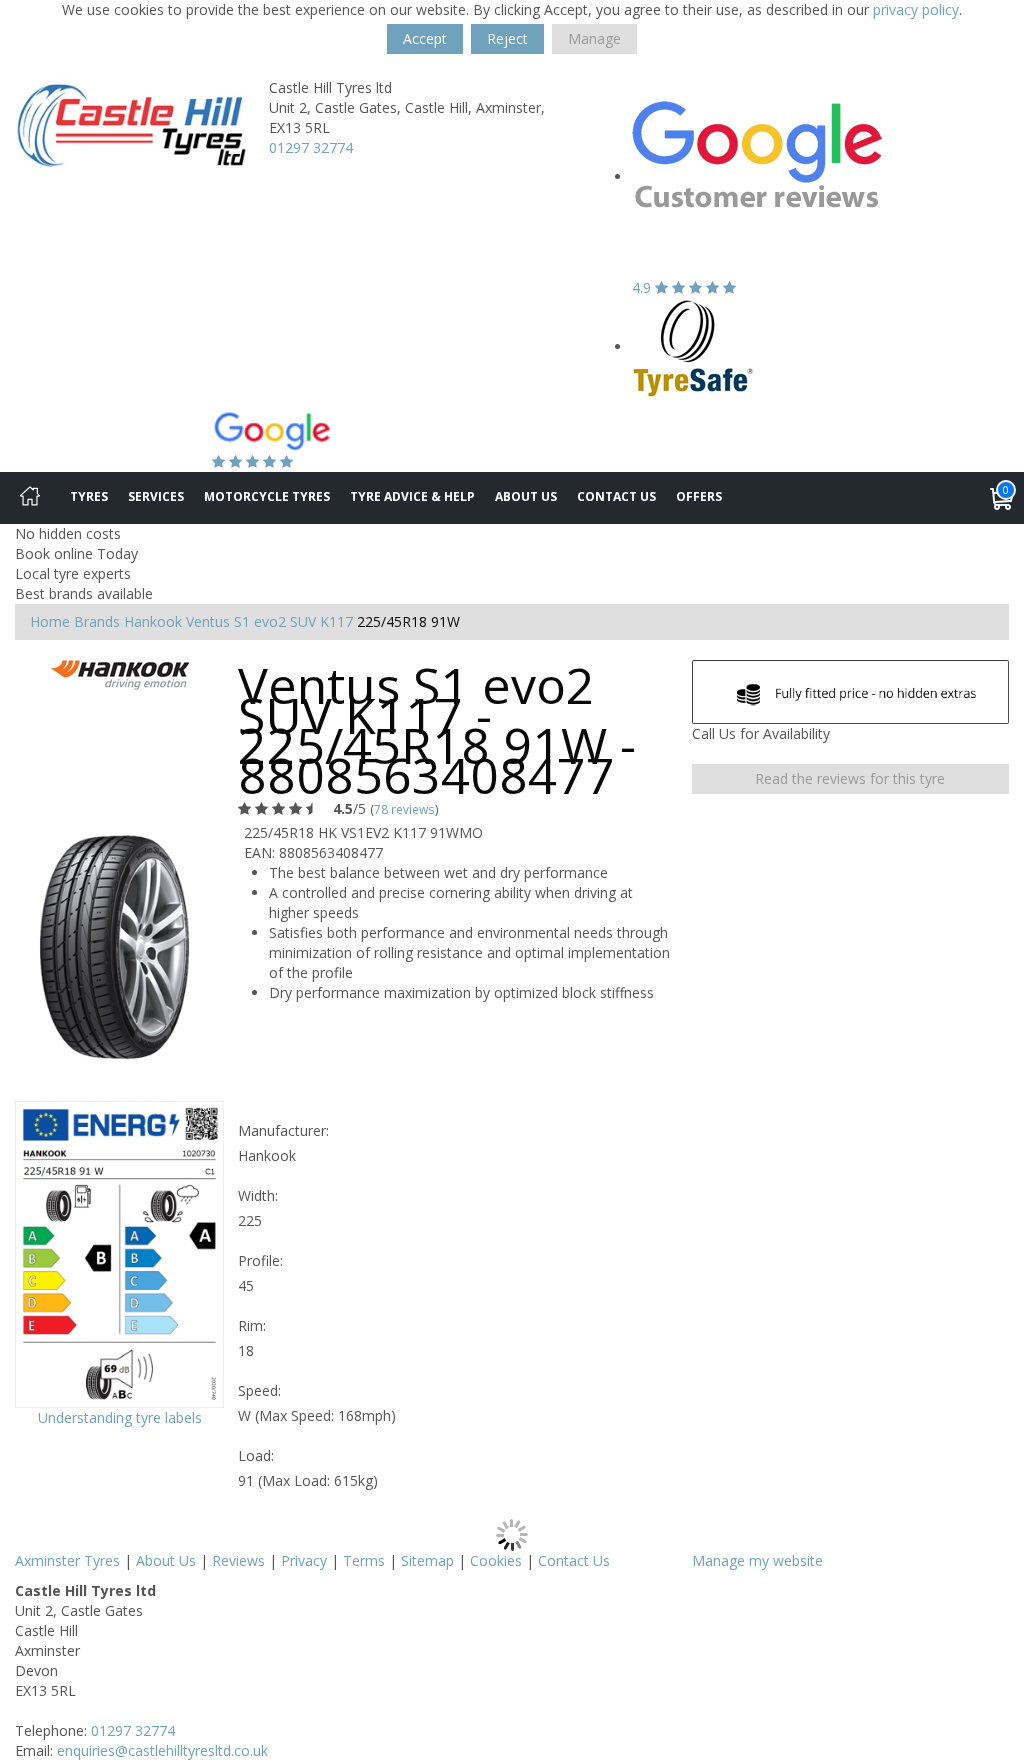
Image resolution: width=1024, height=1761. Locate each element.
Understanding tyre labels (120, 1417)
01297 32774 (311, 147)
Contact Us (616, 496)
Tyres (89, 496)
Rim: (252, 1325)
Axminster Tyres (67, 1560)
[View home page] (131, 124)
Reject (507, 38)
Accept (425, 38)
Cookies (496, 1560)
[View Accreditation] (693, 346)
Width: (258, 1195)
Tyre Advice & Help (412, 496)
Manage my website (757, 1560)
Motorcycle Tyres (267, 496)
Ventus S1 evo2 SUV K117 (269, 621)
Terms (364, 1560)
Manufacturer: (283, 1130)
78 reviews (404, 809)
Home (50, 621)
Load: (256, 1455)
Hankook (153, 621)
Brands (97, 621)
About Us (526, 496)
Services (156, 496)
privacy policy (916, 9)
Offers (699, 496)
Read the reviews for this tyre (850, 778)
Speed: (259, 1390)
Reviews (238, 1560)
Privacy (304, 1560)
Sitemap (427, 1560)
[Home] (30, 498)
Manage (594, 38)
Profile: (260, 1260)
